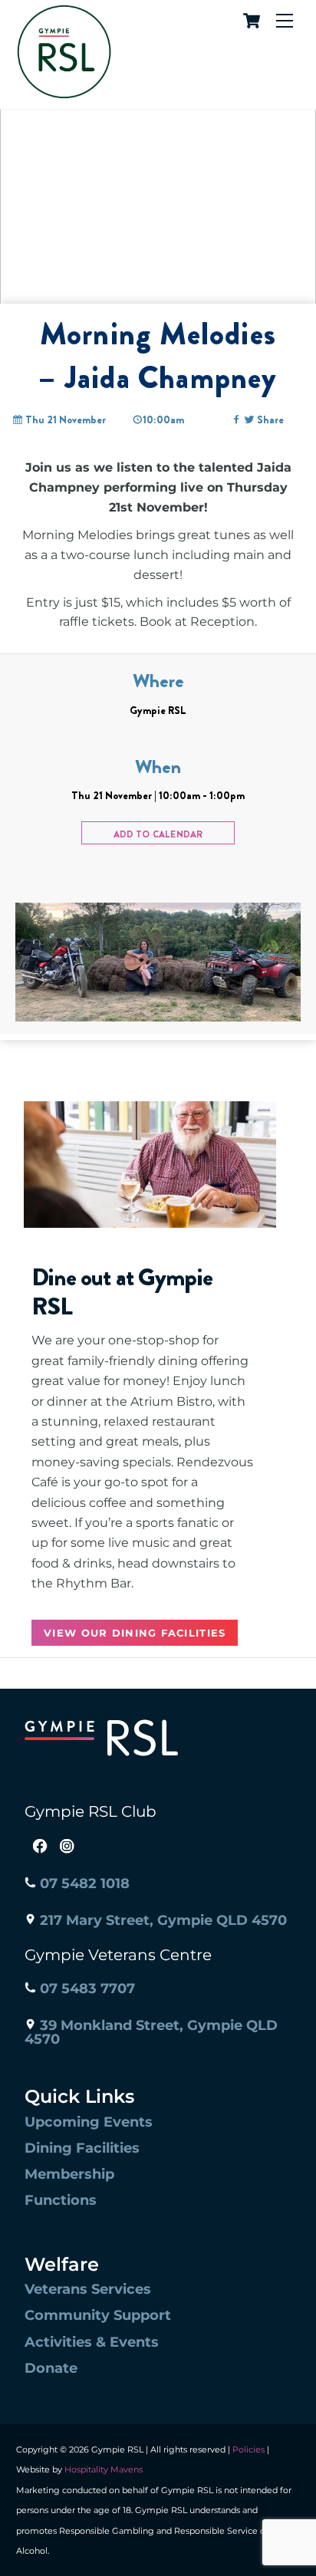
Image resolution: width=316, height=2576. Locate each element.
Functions (61, 2200)
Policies (249, 2449)
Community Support (98, 2315)
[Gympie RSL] (64, 93)
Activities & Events (92, 2342)
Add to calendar (158, 834)
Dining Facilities (82, 2148)
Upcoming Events (89, 2122)
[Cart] (249, 21)
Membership (69, 2174)
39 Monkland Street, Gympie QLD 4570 (151, 2032)
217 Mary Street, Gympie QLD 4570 (161, 1920)
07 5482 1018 (83, 1883)
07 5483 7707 (86, 1989)
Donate (51, 2368)
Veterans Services (88, 2289)
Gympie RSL (158, 710)
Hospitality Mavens (102, 2469)
